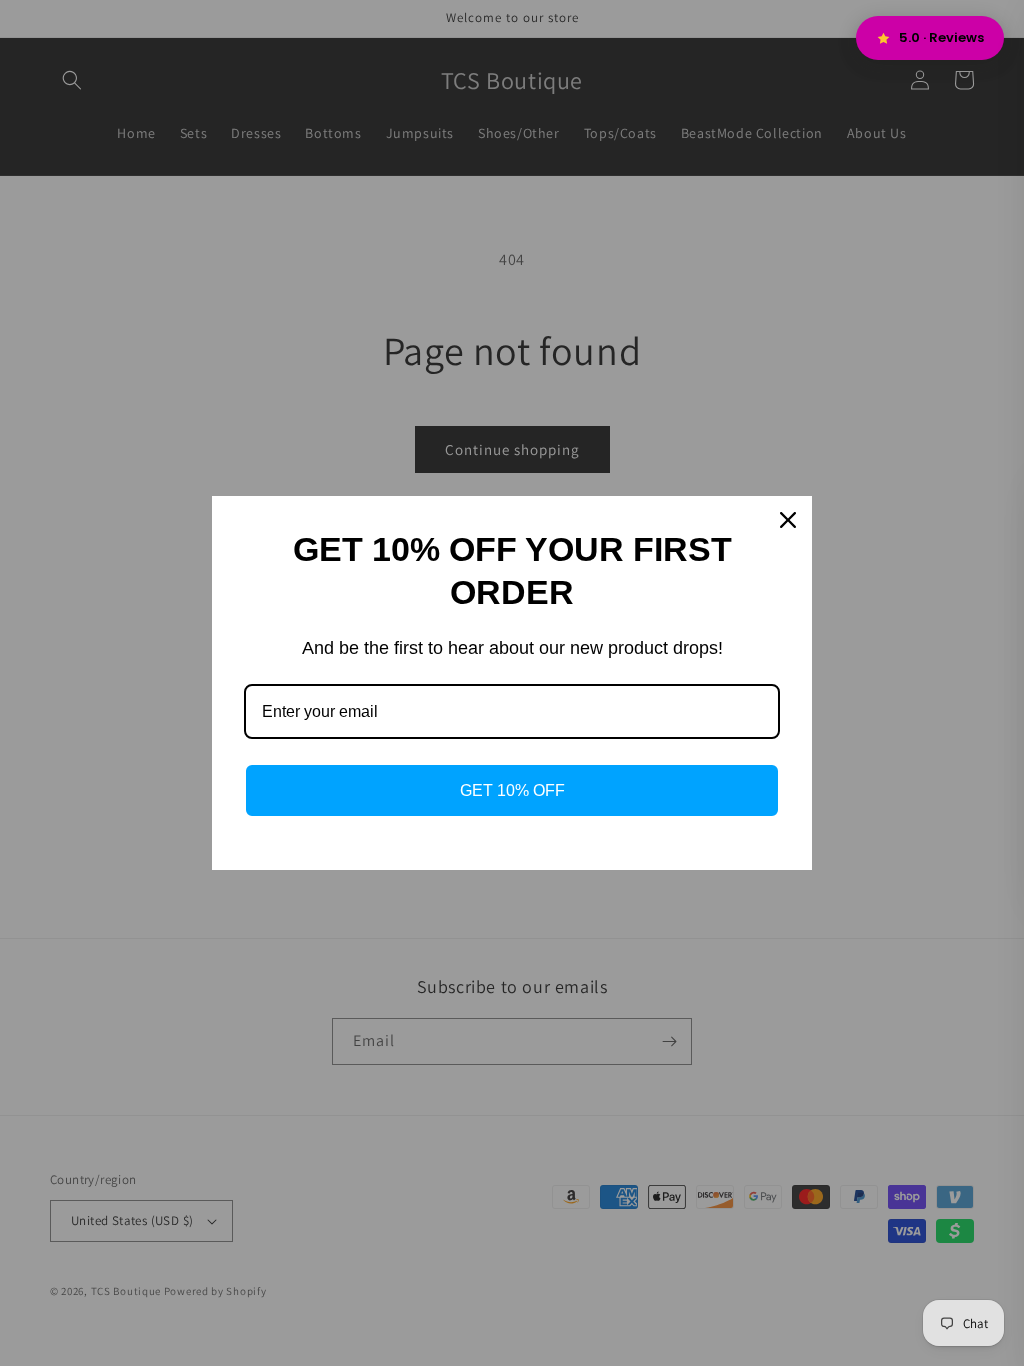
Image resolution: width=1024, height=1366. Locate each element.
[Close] (788, 520)
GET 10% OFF (512, 790)
